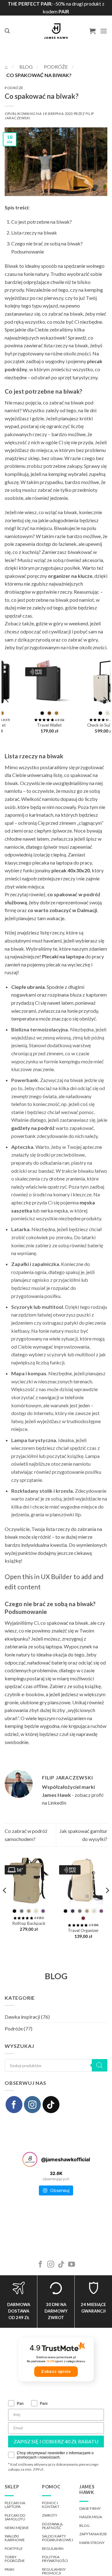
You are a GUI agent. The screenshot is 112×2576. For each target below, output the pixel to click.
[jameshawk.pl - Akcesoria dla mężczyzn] (56, 31)
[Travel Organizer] (84, 682)
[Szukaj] (100, 2065)
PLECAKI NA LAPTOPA (15, 2505)
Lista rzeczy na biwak (34, 233)
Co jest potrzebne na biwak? (42, 222)
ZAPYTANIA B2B (93, 2534)
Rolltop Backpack (29, 1923)
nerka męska (54, 1210)
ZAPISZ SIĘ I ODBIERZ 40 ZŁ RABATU (56, 2441)
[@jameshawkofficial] (30, 2159)
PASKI (9, 2569)
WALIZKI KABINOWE (15, 2538)
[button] (7, 31)
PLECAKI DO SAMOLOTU (15, 2517)
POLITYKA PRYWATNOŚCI (55, 2559)
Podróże (56, 67)
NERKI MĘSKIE (17, 2528)
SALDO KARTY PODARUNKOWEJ (58, 2538)
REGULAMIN (53, 2549)
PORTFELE (14, 2549)
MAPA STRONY (92, 2543)
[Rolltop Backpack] (29, 1880)
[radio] (26, 713)
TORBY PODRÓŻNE (15, 2559)
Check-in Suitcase (29, 725)
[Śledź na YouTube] (72, 2265)
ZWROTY (50, 2515)
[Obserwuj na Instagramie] (32, 2104)
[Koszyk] (92, 31)
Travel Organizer (84, 732)
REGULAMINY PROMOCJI (54, 2571)
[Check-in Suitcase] (29, 682)
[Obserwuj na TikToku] (51, 2104)
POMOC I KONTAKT (51, 2505)
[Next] (105, 700)
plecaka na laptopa (52, 863)
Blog (26, 67)
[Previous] (7, 700)
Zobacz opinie (56, 2371)
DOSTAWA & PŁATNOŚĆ (52, 2526)
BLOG (56, 1976)
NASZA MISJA (91, 2517)
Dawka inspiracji (22, 2017)
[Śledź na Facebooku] (14, 2104)
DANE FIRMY (90, 2508)
